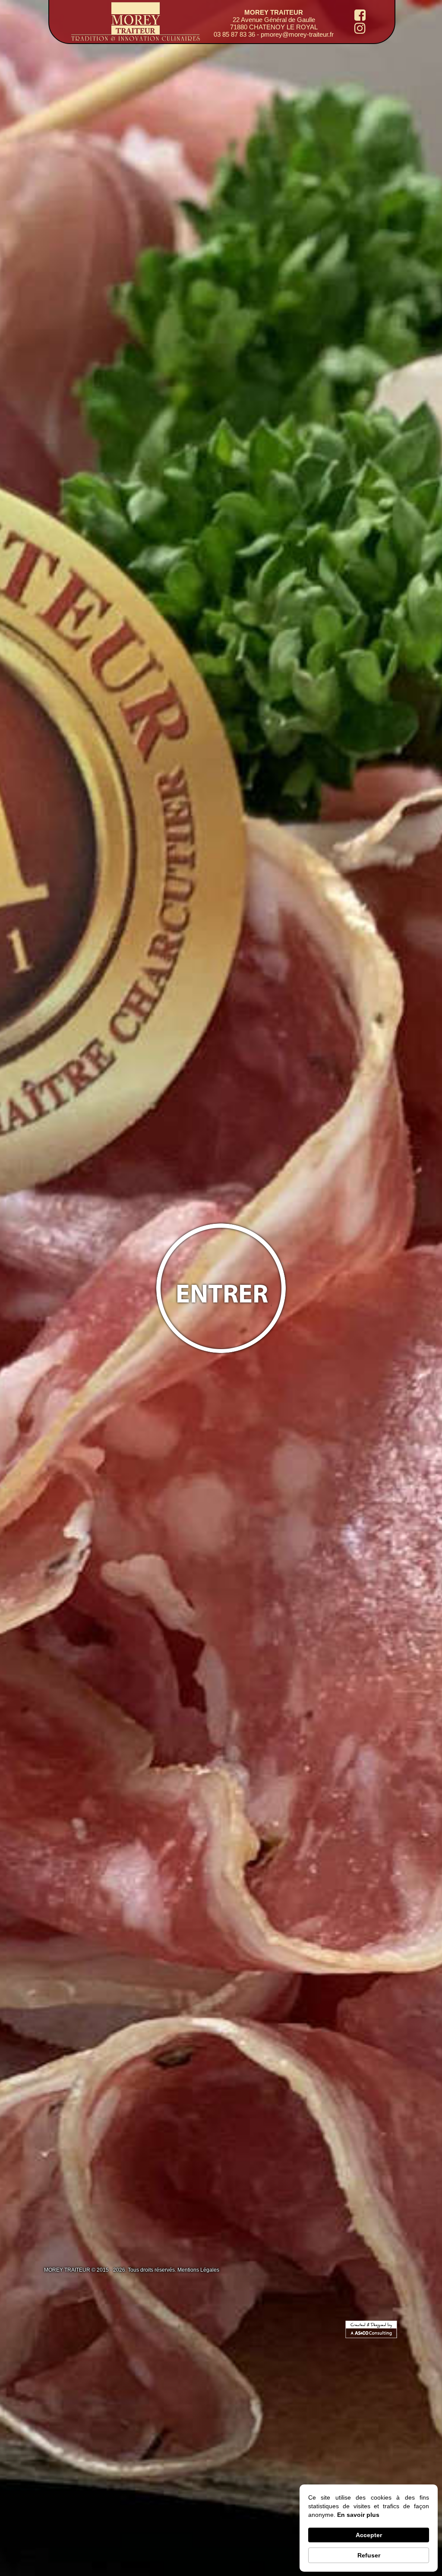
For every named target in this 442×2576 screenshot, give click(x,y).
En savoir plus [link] (358, 2515)
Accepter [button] (369, 2535)
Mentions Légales (198, 2270)
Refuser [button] (369, 2555)
